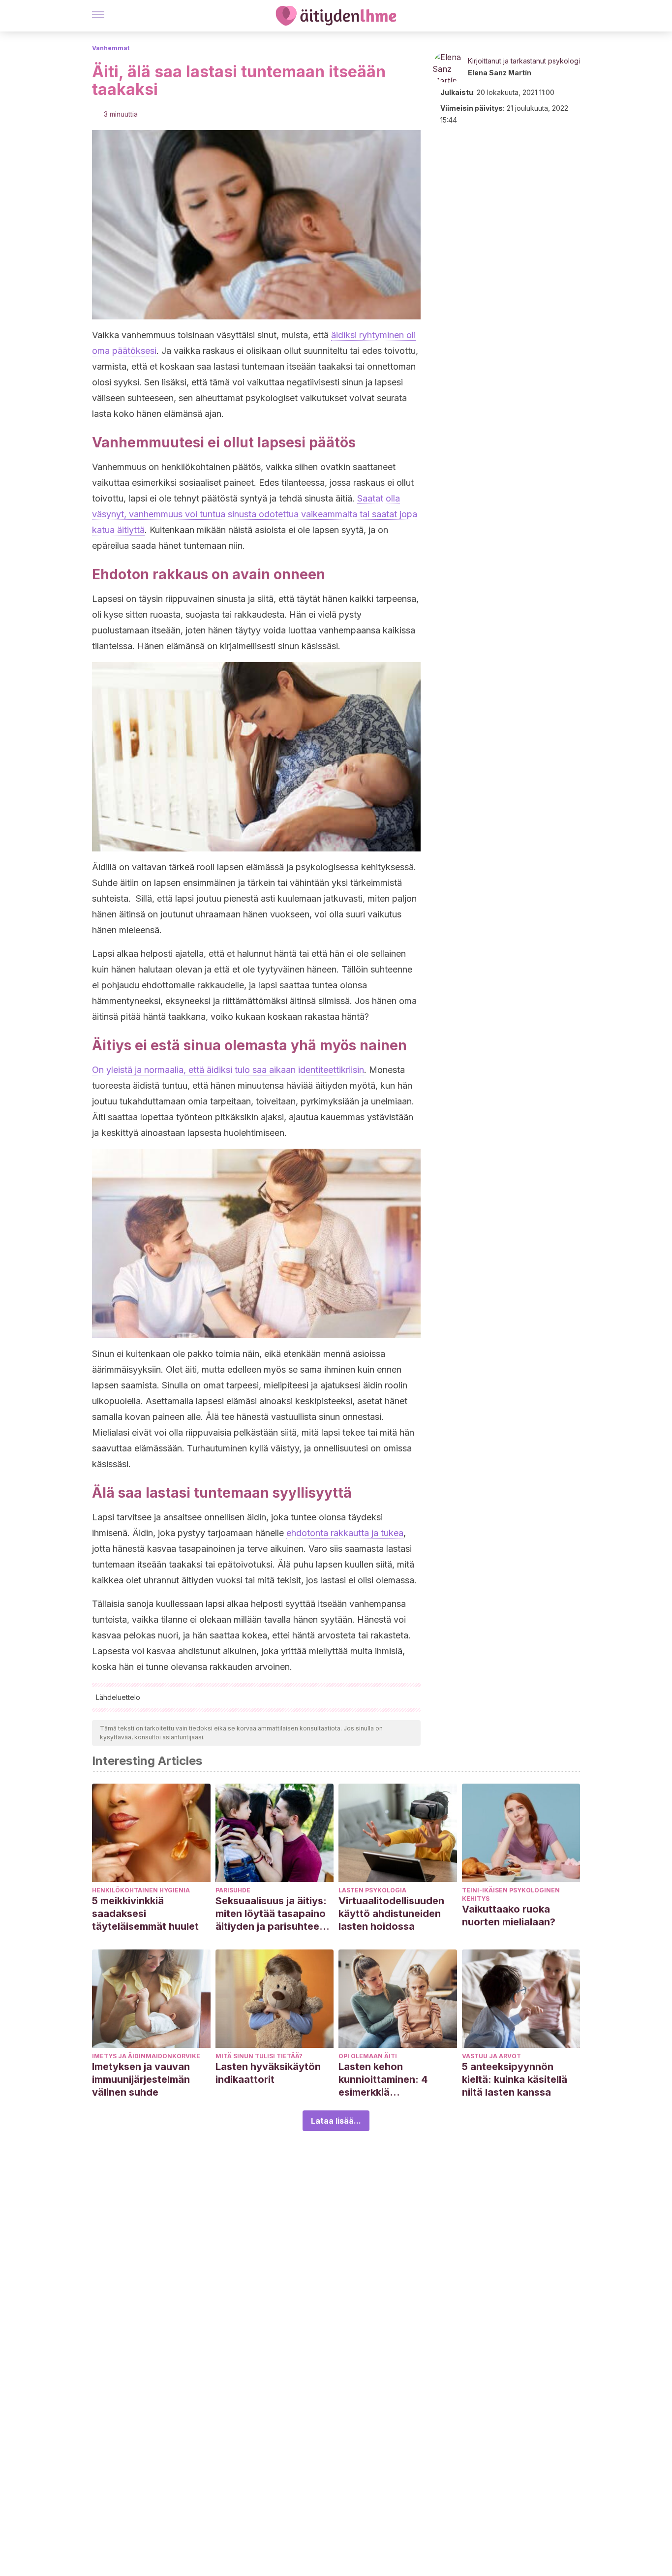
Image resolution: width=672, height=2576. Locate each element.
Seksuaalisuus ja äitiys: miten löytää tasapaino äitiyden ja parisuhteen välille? (271, 1914)
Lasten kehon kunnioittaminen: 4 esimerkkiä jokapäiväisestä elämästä (383, 2080)
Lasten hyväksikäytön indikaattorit (268, 2073)
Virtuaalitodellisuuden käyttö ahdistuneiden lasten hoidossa (391, 1914)
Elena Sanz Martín (500, 73)
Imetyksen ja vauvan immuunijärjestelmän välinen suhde (141, 2079)
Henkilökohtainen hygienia (141, 1890)
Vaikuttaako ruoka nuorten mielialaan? (509, 1916)
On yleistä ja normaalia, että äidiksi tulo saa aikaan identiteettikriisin (228, 1070)
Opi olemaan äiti (368, 2056)
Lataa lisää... (336, 2121)
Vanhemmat (111, 48)
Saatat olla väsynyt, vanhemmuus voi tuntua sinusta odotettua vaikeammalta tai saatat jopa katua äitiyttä (255, 514)
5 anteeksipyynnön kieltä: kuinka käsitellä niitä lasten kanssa (515, 2079)
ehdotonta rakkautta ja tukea (345, 1533)
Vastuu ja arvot (491, 2056)
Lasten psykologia (372, 1890)
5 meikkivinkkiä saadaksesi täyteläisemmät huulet (145, 1914)
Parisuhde (233, 1890)
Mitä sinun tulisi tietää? (259, 2056)
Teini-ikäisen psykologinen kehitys (511, 1894)
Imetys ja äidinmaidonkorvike (146, 2056)
